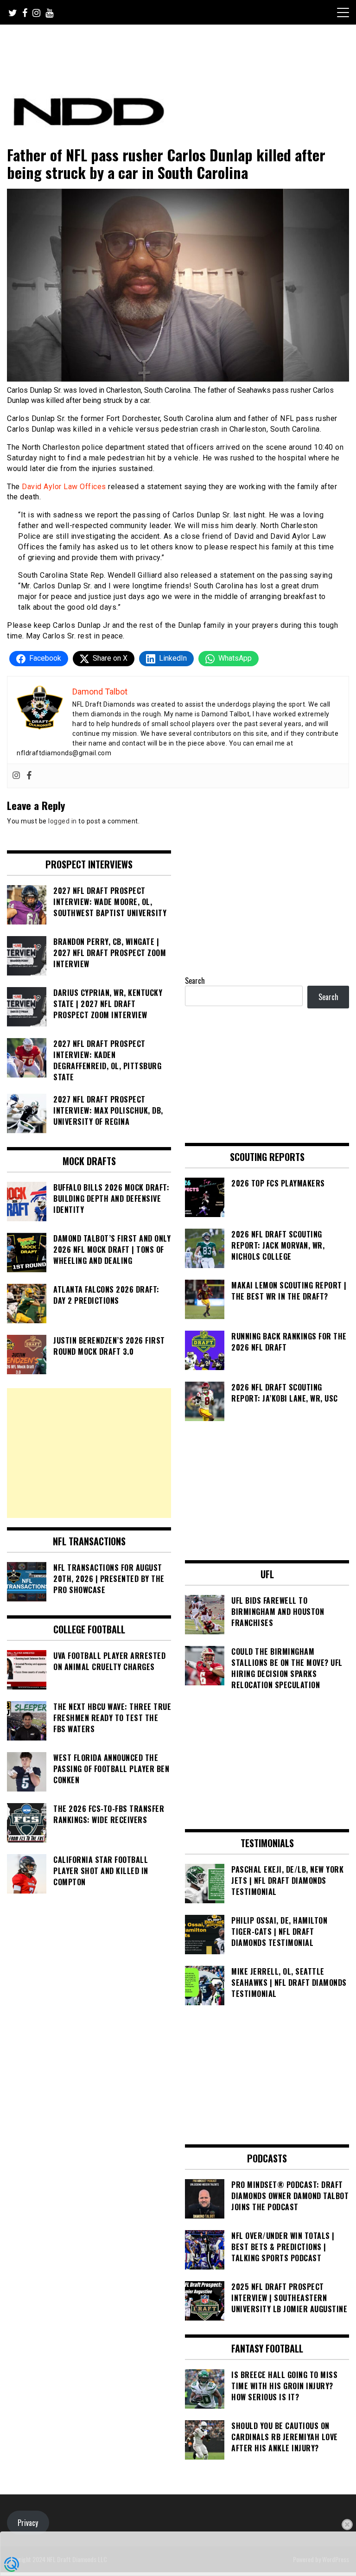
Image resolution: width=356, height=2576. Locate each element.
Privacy (28, 2523)
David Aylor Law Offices (64, 487)
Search (195, 981)
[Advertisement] (89, 1453)
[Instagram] (16, 776)
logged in (63, 821)
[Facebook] (29, 776)
